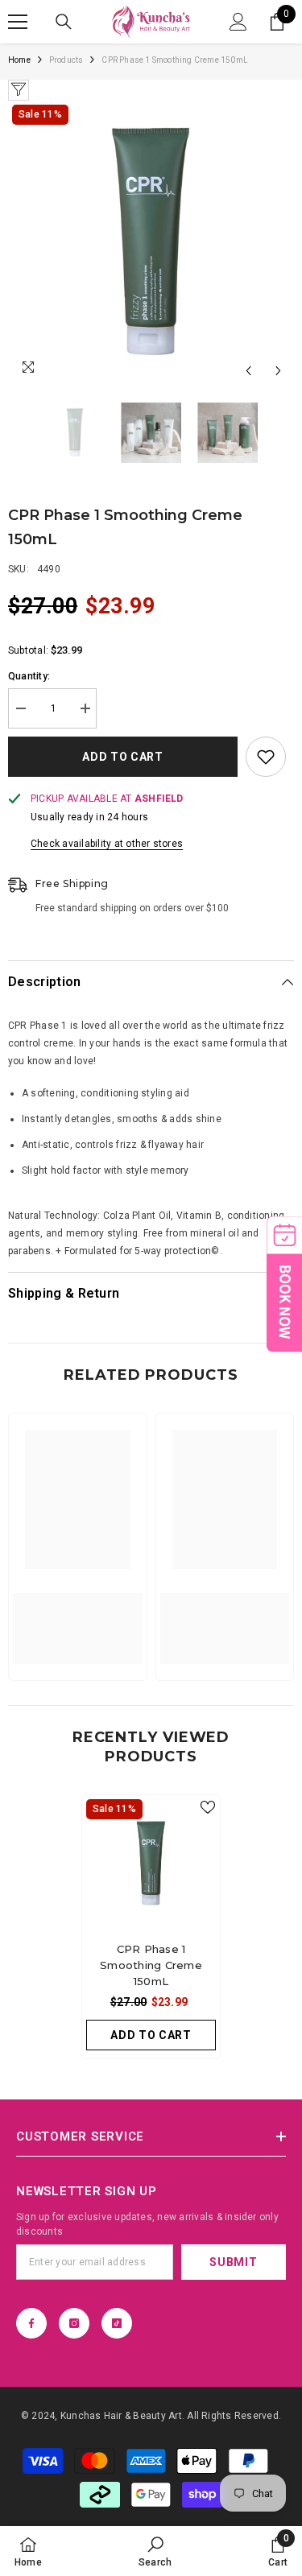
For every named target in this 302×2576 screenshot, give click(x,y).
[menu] (18, 22)
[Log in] (238, 22)
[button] (248, 371)
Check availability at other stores (107, 844)
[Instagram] (74, 2323)
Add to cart (124, 757)
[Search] (64, 22)
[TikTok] (117, 2323)
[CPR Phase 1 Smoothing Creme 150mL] (151, 1864)
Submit (233, 2262)
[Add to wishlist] (266, 757)
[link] (78, 1619)
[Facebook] (31, 2323)
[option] (151, 244)
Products (66, 60)
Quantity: (29, 676)
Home (19, 60)
